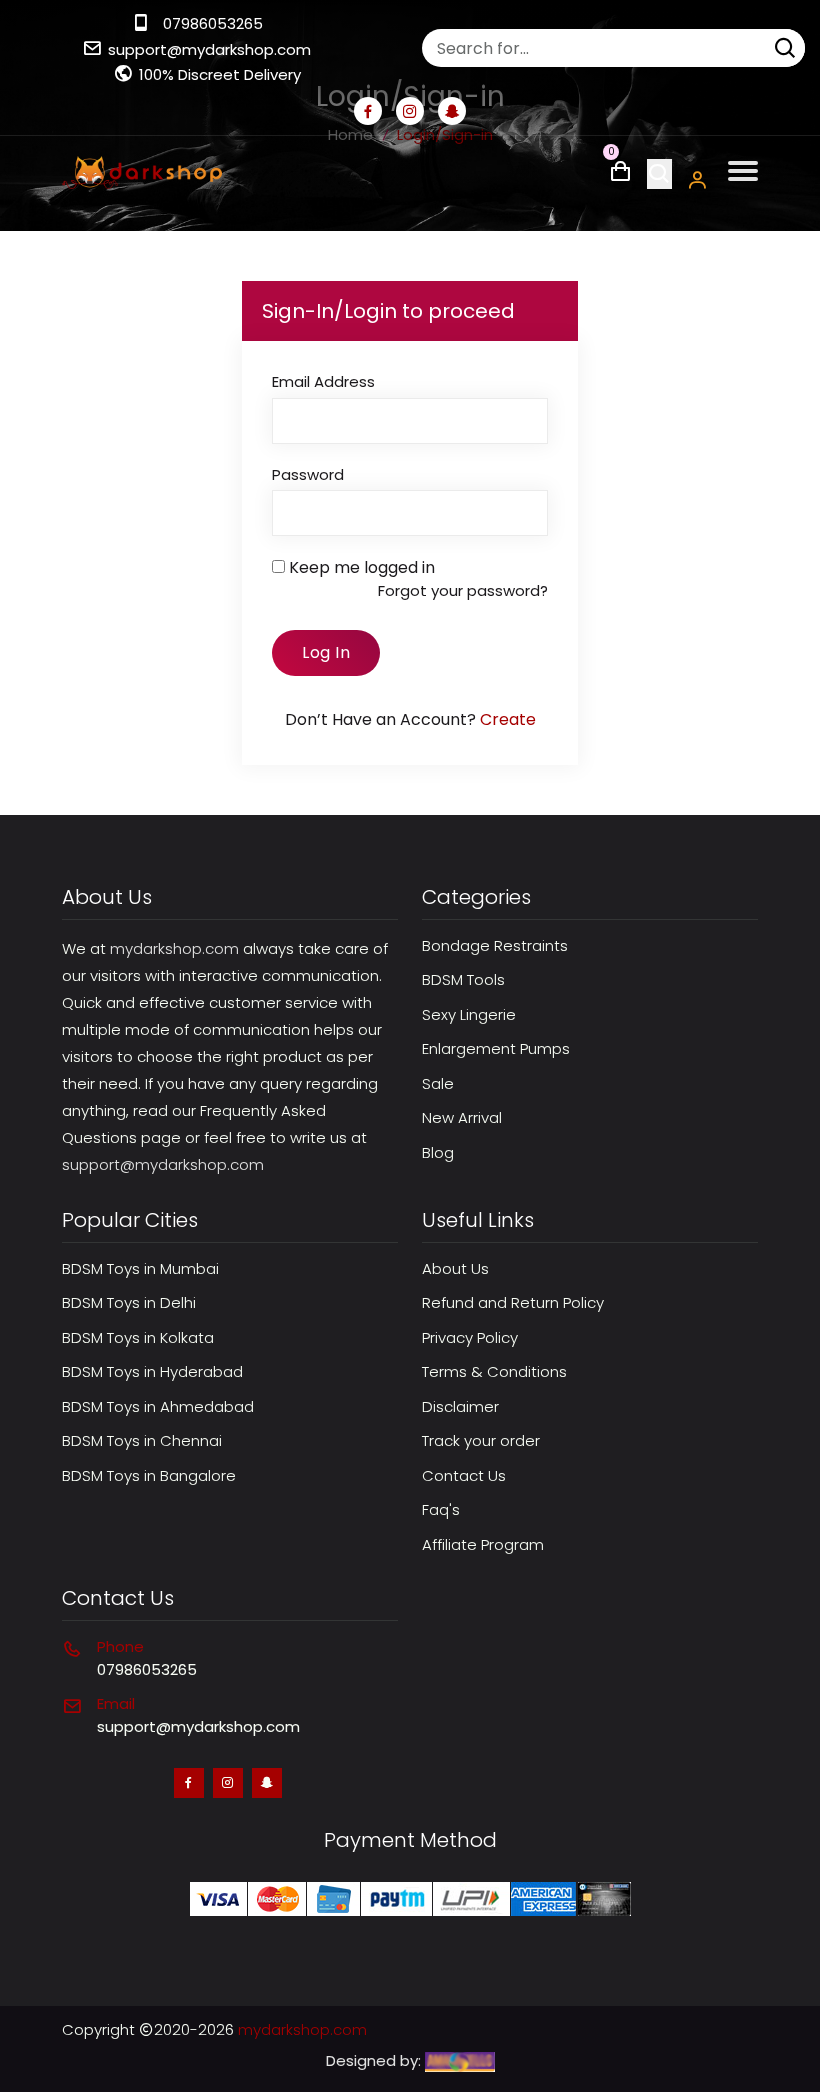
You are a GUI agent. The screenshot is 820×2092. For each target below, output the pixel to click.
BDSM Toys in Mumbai (140, 1268)
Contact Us (464, 1475)
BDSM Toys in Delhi (129, 1302)
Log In (326, 652)
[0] (620, 176)
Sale (438, 1083)
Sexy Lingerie (469, 1014)
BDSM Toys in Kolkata (138, 1337)
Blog (438, 1152)
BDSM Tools (463, 979)
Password (308, 474)
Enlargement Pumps (496, 1048)
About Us (455, 1268)
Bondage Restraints (495, 945)
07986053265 (213, 23)
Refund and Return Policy (513, 1302)
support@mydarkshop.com (209, 49)
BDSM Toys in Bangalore (149, 1475)
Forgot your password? (463, 590)
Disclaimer (460, 1406)
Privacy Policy (470, 1337)
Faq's (441, 1509)
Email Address (323, 381)
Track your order (481, 1440)
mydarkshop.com (174, 948)
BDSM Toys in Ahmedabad (158, 1406)
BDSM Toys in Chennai (142, 1440)
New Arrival (462, 1117)
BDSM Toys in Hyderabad (152, 1371)
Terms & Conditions (494, 1371)
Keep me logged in (362, 567)
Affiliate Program (483, 1544)
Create (508, 719)
